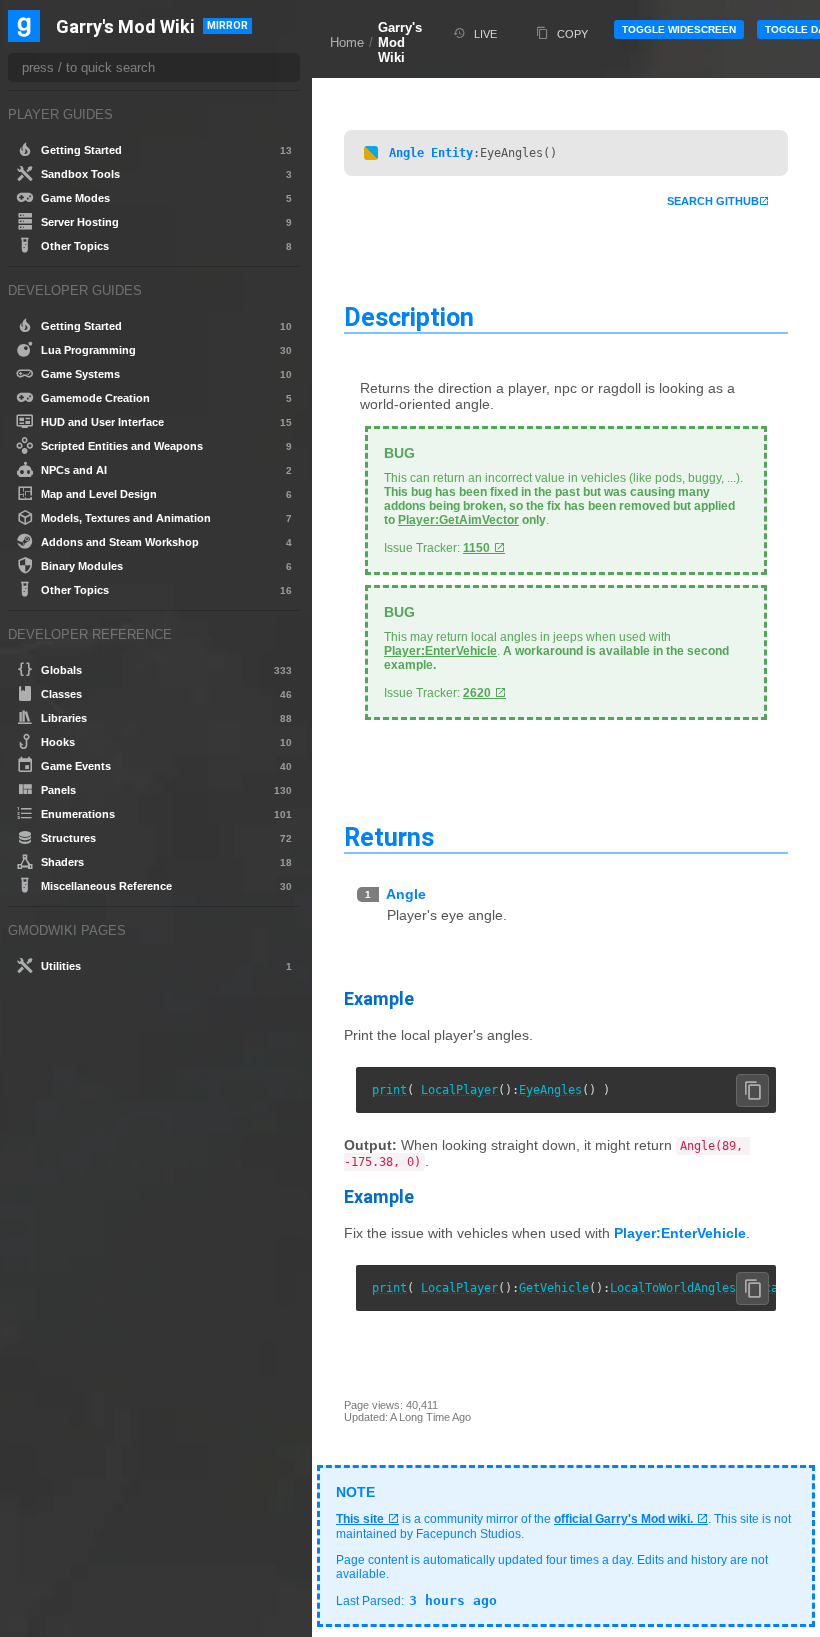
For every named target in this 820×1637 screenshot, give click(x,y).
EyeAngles (550, 1090)
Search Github (713, 201)
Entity (452, 153)
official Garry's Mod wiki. (623, 1519)
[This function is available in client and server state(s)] (371, 153)
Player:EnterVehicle (440, 651)
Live (485, 34)
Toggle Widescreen (679, 29)
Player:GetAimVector (458, 520)
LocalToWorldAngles (673, 1288)
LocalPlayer (459, 1090)
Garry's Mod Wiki (400, 42)
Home (347, 42)
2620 (477, 693)
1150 (476, 548)
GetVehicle (554, 1288)
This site (360, 1519)
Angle (406, 153)
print (389, 1090)
